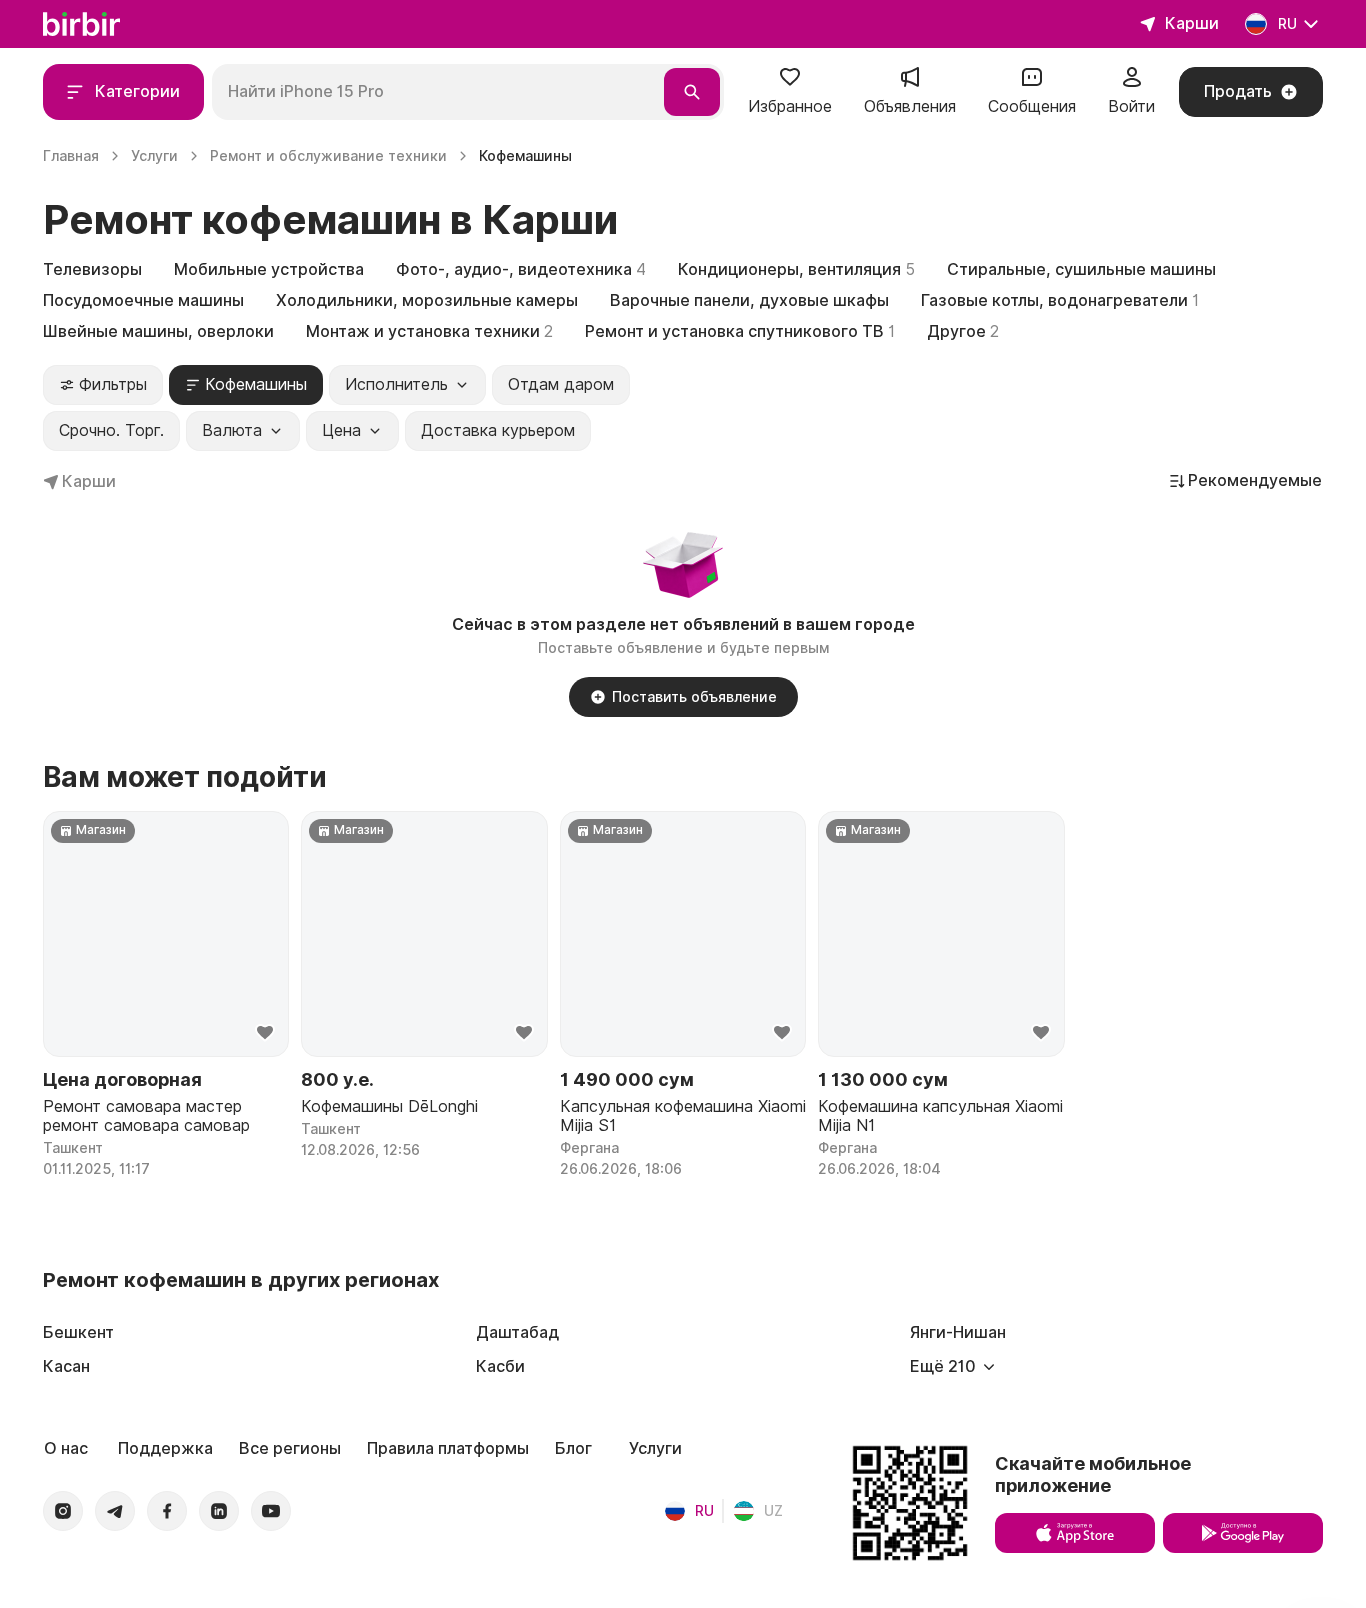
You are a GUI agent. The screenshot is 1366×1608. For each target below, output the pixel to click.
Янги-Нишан (958, 1332)
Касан (66, 1366)
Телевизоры (92, 269)
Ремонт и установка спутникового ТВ (740, 331)
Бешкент (78, 1332)
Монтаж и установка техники (429, 331)
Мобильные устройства (269, 269)
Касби (500, 1366)
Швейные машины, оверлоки (158, 331)
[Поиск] (692, 92)
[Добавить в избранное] (265, 1033)
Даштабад (517, 1332)
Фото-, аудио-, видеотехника (521, 269)
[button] (790, 92)
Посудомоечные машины (143, 300)
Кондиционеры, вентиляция (796, 269)
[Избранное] (790, 83)
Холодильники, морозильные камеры (427, 300)
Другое (963, 331)
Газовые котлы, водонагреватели (1060, 300)
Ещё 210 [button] (943, 1366)
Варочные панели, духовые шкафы (749, 300)
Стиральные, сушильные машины (1081, 269)
